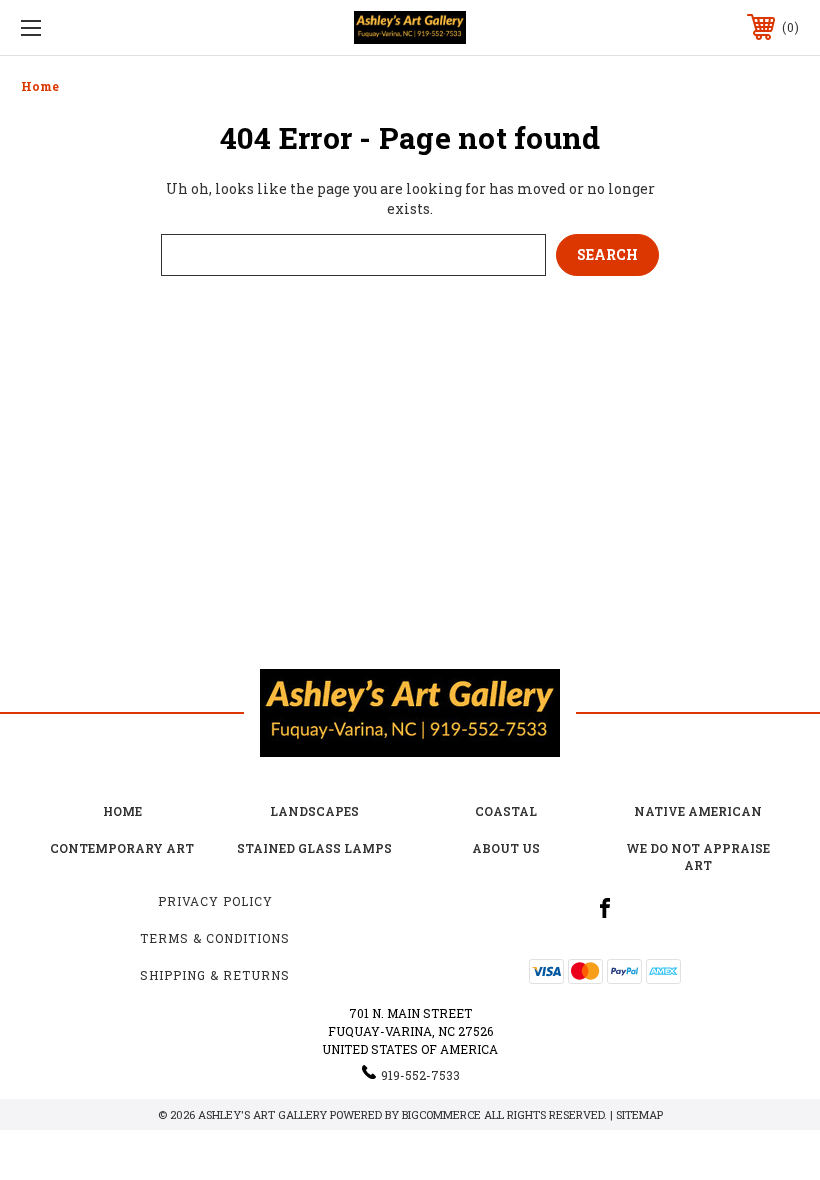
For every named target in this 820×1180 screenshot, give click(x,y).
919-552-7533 (420, 1075)
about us (506, 848)
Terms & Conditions (215, 938)
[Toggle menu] (99, 27)
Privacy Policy (215, 901)
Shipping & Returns (215, 975)
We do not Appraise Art (698, 856)
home (122, 811)
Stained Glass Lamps (314, 848)
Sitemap (639, 1114)
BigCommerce (441, 1114)
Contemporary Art (122, 848)
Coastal (506, 811)
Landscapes (314, 811)
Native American (698, 811)
